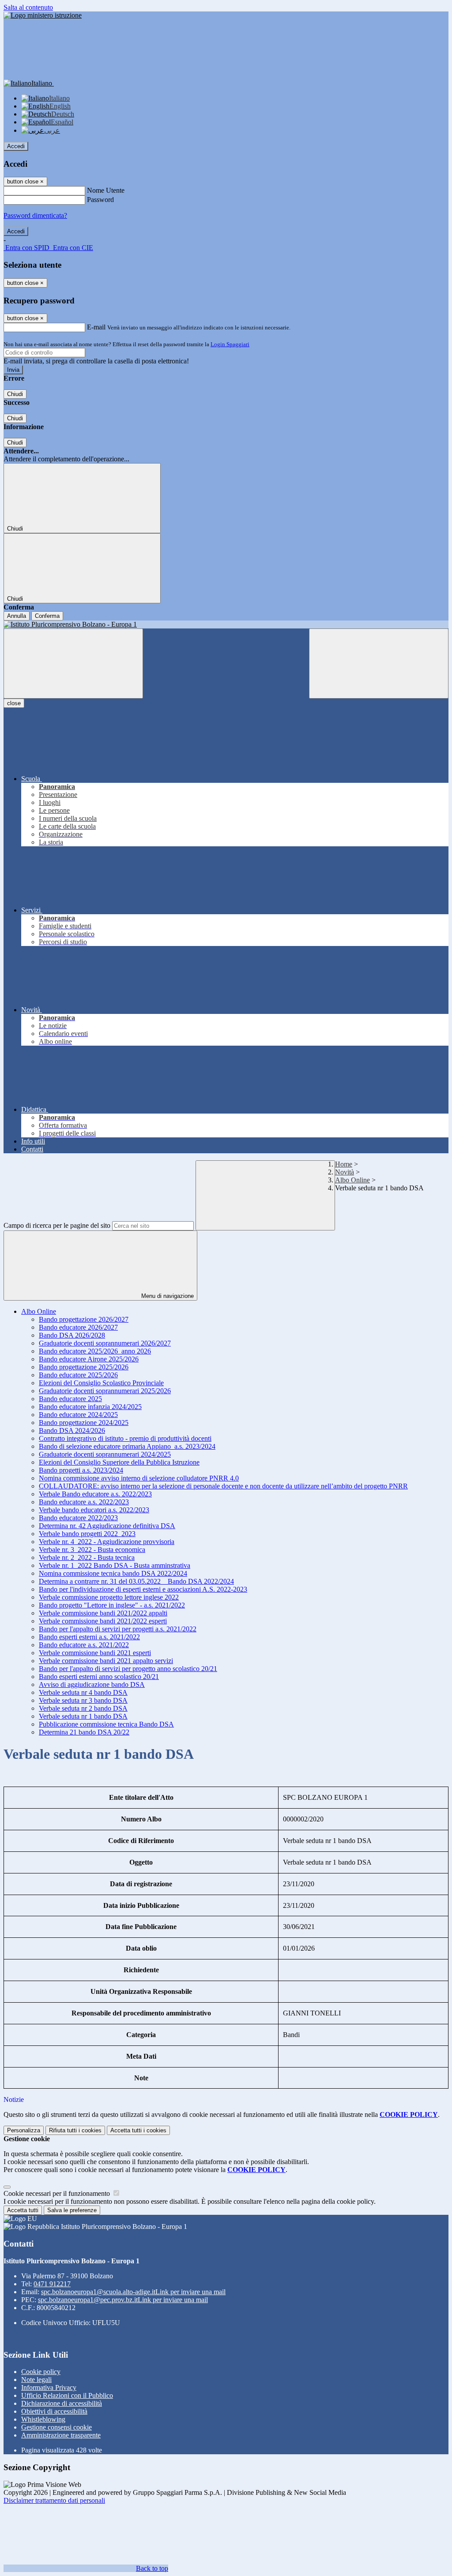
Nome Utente (106, 190)
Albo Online (352, 1180)
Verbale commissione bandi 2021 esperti (95, 1653)
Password (100, 200)
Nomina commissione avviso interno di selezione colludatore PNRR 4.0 (139, 1478)
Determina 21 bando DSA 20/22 (84, 1732)
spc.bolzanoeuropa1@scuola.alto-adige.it (133, 2292)
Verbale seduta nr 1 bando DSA (83, 1716)
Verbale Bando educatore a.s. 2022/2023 (95, 1494)
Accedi (16, 146)
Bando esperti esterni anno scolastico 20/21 (99, 1677)
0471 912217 (52, 2284)
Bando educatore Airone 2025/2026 (89, 1359)
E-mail (96, 327)
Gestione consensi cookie (56, 2427)
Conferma (47, 616)
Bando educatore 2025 (70, 1399)
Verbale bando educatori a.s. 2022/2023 (94, 1510)
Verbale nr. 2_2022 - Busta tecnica (87, 1557)
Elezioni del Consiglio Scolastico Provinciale (101, 1383)
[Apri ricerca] (379, 664)
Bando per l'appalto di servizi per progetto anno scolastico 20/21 (128, 1669)
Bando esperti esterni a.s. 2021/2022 (89, 1637)
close (14, 703)
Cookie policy (41, 2372)
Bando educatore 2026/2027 (78, 1327)
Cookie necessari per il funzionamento (58, 2193)
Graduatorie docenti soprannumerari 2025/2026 (105, 1391)
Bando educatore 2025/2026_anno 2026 (95, 1351)
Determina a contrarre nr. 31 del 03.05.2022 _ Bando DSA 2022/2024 (136, 1581)
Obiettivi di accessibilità (54, 2411)
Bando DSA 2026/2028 (72, 1335)
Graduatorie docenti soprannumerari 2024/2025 (105, 1454)
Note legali (36, 2380)
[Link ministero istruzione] (43, 15)
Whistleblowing (43, 2419)
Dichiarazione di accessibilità (62, 2403)
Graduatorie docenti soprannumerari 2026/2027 (105, 1343)
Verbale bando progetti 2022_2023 (87, 1534)
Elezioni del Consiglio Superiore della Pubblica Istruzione (119, 1462)
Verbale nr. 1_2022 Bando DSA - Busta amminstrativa (115, 1565)
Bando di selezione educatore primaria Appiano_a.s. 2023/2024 (127, 1446)
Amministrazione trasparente (61, 2435)
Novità (345, 1172)
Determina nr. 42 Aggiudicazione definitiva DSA (107, 1526)
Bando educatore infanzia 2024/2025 (90, 1407)
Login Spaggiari (230, 344)
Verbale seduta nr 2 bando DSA (83, 1708)
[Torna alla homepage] (226, 624)
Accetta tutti (138, 2130)
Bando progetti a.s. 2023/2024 (81, 1470)
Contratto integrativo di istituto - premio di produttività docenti (125, 1438)
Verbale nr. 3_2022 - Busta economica (92, 1550)
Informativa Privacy (49, 2387)
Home (344, 1164)
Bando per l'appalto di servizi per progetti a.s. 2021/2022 (118, 1629)
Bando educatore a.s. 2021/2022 (84, 1645)
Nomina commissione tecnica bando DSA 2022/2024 (113, 1573)
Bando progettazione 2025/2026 (84, 1367)
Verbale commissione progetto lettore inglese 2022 (109, 1597)
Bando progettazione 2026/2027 (84, 1319)
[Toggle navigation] (73, 664)
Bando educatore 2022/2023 (78, 1518)
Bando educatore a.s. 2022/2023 (84, 1502)
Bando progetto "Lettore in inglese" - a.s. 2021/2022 (112, 1605)
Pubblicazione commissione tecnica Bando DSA (106, 1724)
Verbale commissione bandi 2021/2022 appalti (103, 1613)
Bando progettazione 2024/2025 (84, 1423)
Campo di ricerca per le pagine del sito (57, 1225)
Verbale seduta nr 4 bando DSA (83, 1692)
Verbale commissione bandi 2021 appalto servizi (106, 1661)
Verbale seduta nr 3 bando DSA (83, 1700)
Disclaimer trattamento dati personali (54, 2500)
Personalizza (24, 2130)
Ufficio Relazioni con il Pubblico (67, 2395)
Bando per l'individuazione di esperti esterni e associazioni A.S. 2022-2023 (143, 1589)
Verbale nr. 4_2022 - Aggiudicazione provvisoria (107, 1542)
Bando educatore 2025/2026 (78, 1375)
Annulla (17, 616)
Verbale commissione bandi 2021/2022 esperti (103, 1621)
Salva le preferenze (72, 2210)
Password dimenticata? (35, 215)
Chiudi (15, 394)
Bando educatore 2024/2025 (78, 1415)
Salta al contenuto (28, 7)
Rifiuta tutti (75, 2130)
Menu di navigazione (167, 1296)
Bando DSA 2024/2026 (72, 1430)
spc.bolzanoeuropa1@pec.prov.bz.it (123, 2300)
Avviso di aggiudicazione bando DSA (92, 1684)
